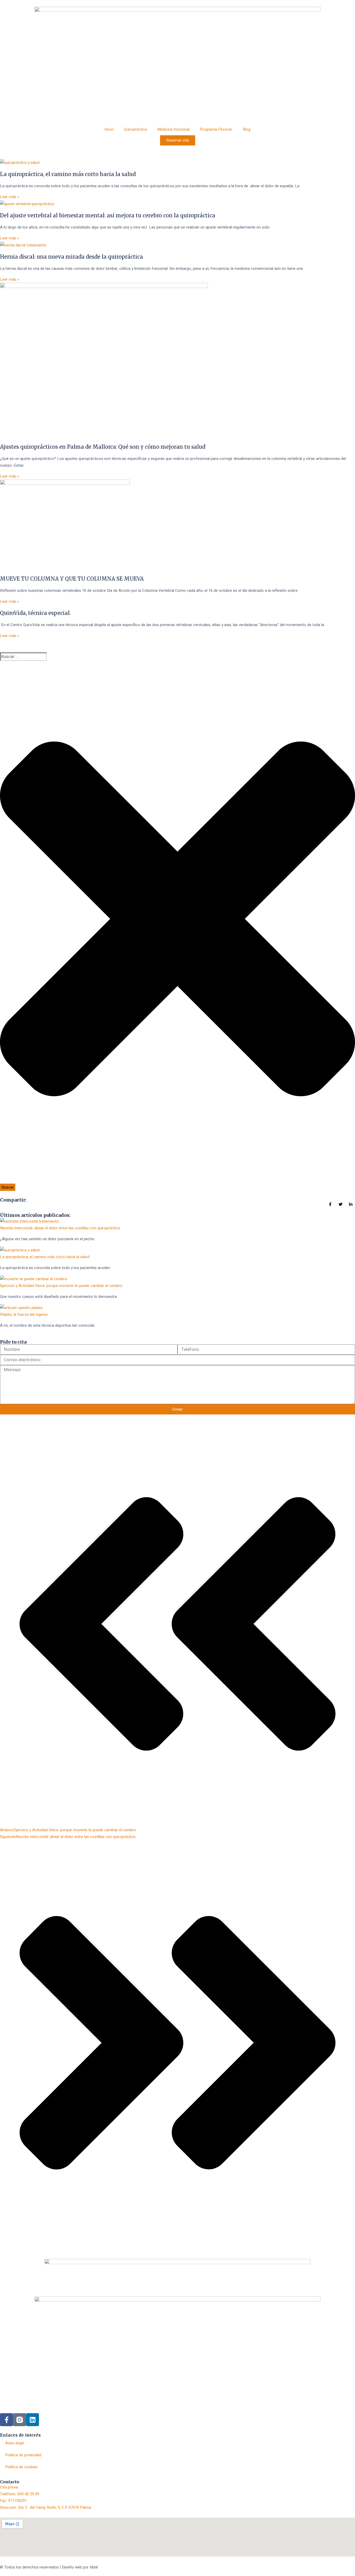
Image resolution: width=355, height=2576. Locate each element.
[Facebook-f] (6, 2420)
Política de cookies (21, 2467)
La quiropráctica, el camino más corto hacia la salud (68, 174)
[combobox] (23, 657)
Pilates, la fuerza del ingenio (24, 1314)
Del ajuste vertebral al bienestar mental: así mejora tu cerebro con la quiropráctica (108, 215)
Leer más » (10, 197)
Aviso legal (14, 2443)
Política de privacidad (23, 2455)
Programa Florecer (216, 129)
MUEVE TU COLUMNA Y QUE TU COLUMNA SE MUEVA (72, 579)
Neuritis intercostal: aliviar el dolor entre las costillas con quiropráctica (60, 1228)
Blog (247, 129)
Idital (94, 2567)
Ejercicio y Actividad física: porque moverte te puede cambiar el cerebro (61, 1286)
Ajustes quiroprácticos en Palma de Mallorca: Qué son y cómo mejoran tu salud (103, 447)
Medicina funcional (173, 129)
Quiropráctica (135, 129)
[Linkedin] (32, 2420)
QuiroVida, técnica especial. (35, 613)
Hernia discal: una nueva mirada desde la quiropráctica (71, 257)
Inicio (109, 129)
